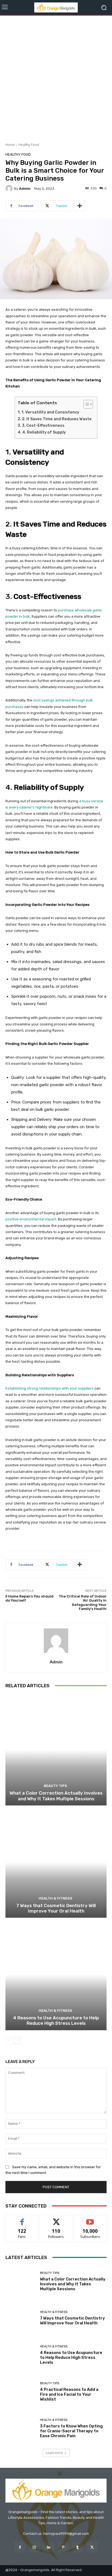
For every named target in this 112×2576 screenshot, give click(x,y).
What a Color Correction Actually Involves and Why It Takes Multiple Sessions (56, 1796)
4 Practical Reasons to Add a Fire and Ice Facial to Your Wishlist (69, 2394)
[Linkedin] (49, 2547)
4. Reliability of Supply (44, 432)
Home (10, 145)
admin (25, 189)
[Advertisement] (56, 77)
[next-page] (18, 2041)
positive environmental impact (31, 1219)
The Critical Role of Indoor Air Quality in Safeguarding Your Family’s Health (83, 1603)
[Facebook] (20, 2547)
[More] (80, 206)
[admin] (10, 188)
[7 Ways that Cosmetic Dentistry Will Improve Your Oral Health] (56, 1862)
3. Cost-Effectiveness (43, 426)
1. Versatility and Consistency (50, 412)
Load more (54, 2453)
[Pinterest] (63, 2547)
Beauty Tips (55, 1786)
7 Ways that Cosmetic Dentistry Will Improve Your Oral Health (56, 1908)
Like (22, 2219)
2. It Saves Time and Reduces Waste (57, 419)
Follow (56, 2219)
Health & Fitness (55, 1898)
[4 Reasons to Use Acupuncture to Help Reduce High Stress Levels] (56, 1974)
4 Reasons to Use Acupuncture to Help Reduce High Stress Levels (56, 2020)
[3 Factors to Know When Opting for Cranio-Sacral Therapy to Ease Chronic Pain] (21, 2429)
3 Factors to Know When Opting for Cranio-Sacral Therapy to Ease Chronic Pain (71, 2431)
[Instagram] (34, 2547)
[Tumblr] (78, 2547)
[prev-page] (9, 2041)
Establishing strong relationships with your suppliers (49, 1388)
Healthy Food (29, 145)
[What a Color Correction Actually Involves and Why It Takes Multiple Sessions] (56, 1750)
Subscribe (90, 2219)
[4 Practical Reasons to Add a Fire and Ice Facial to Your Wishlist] (21, 2392)
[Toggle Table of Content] (85, 404)
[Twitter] (92, 2547)
